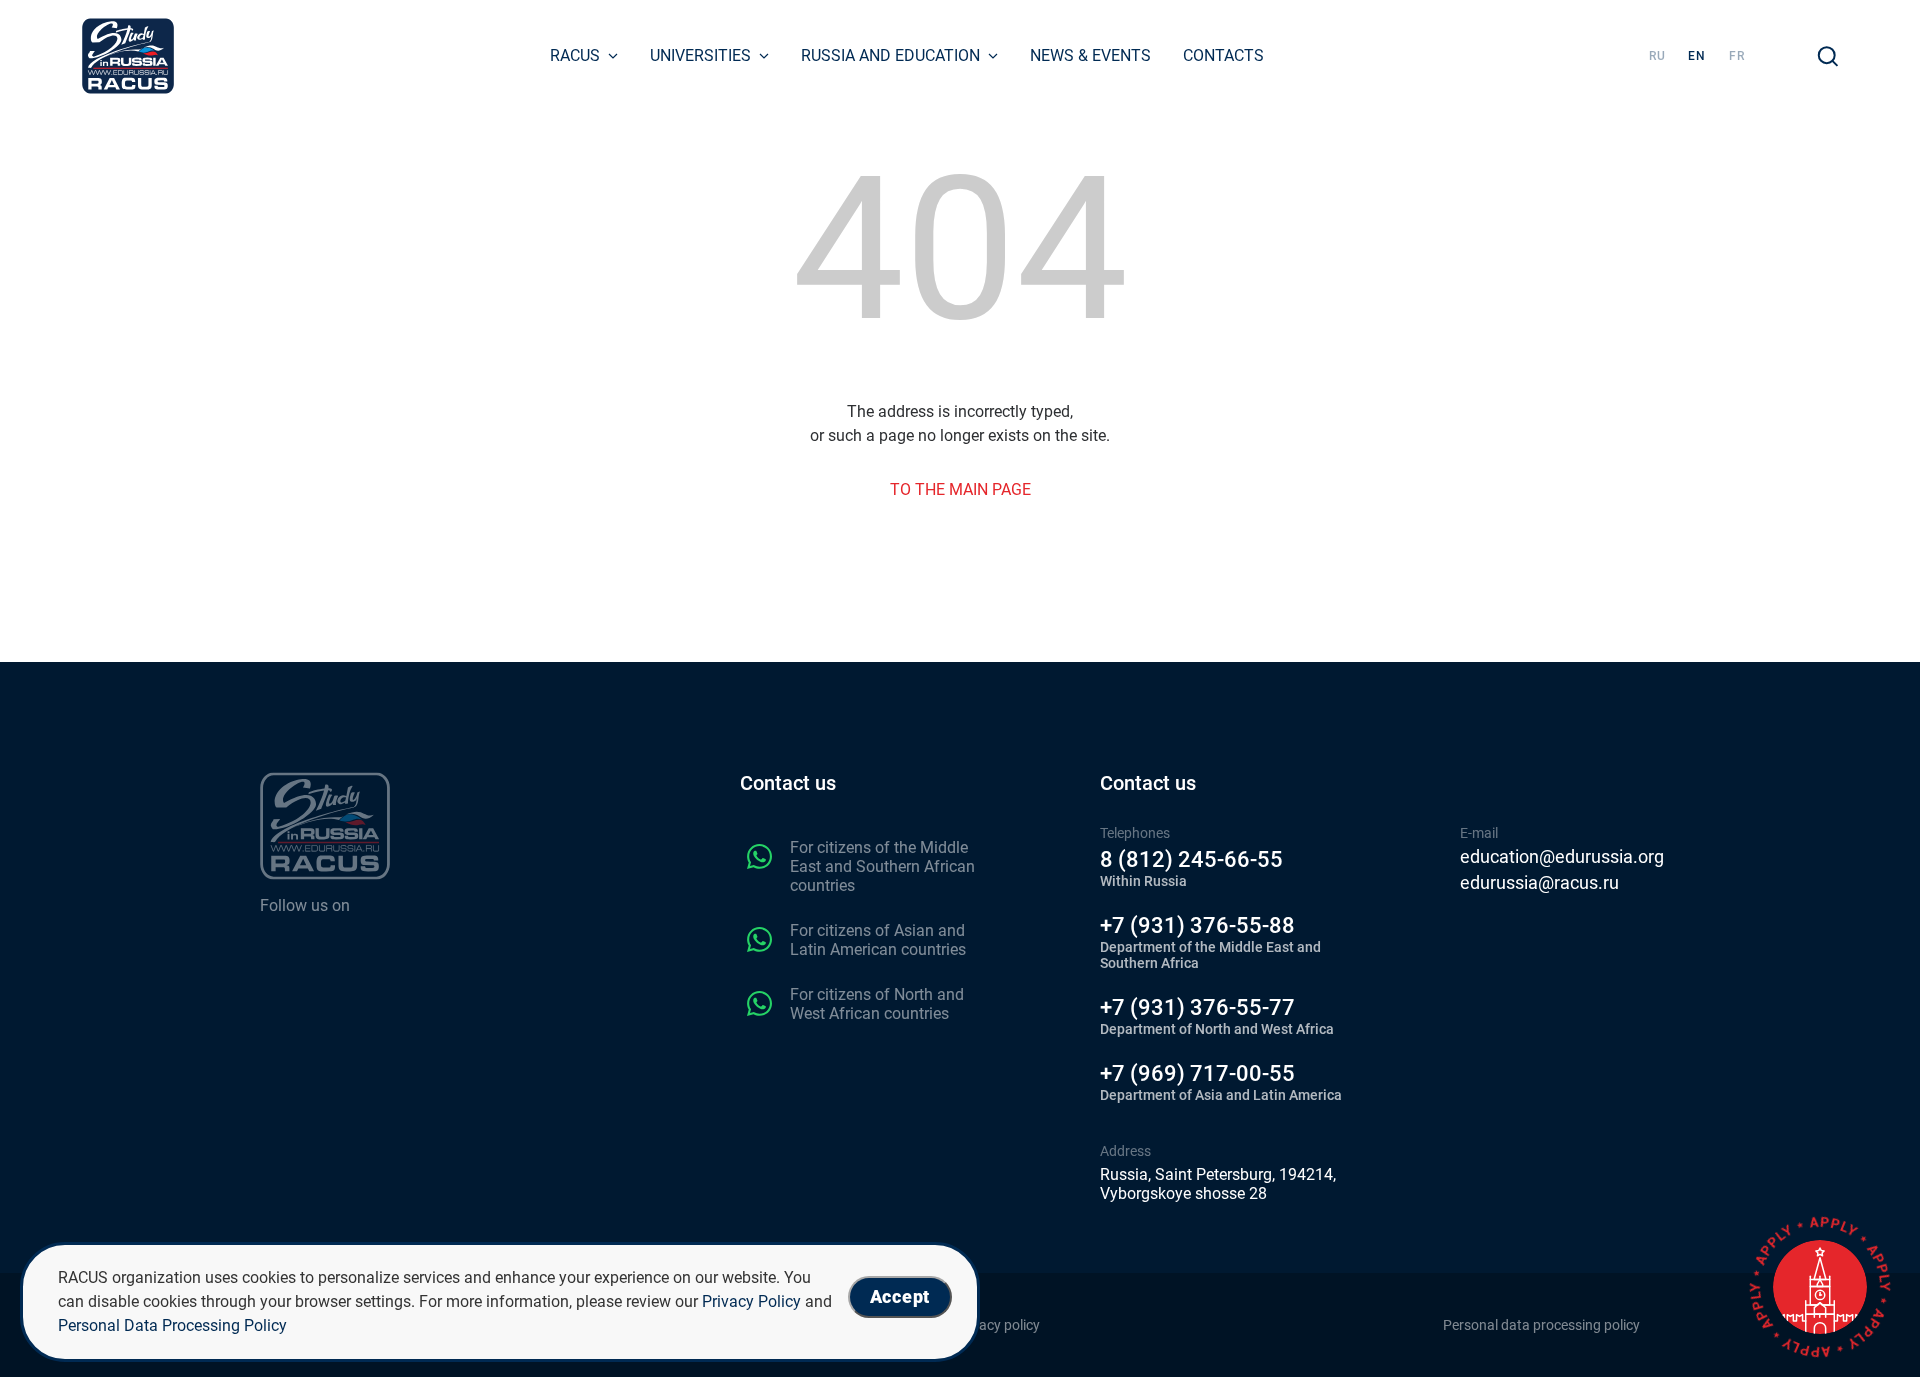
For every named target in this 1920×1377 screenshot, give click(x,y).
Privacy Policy (751, 1301)
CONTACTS (1223, 55)
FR (1737, 56)
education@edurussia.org (1562, 857)
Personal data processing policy (1541, 1325)
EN (1697, 56)
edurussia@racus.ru (1539, 883)
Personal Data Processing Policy (172, 1325)
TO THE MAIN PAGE (960, 489)
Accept (900, 1296)
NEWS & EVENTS (1090, 55)
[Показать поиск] (1828, 56)
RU (1657, 56)
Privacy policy (997, 1325)
